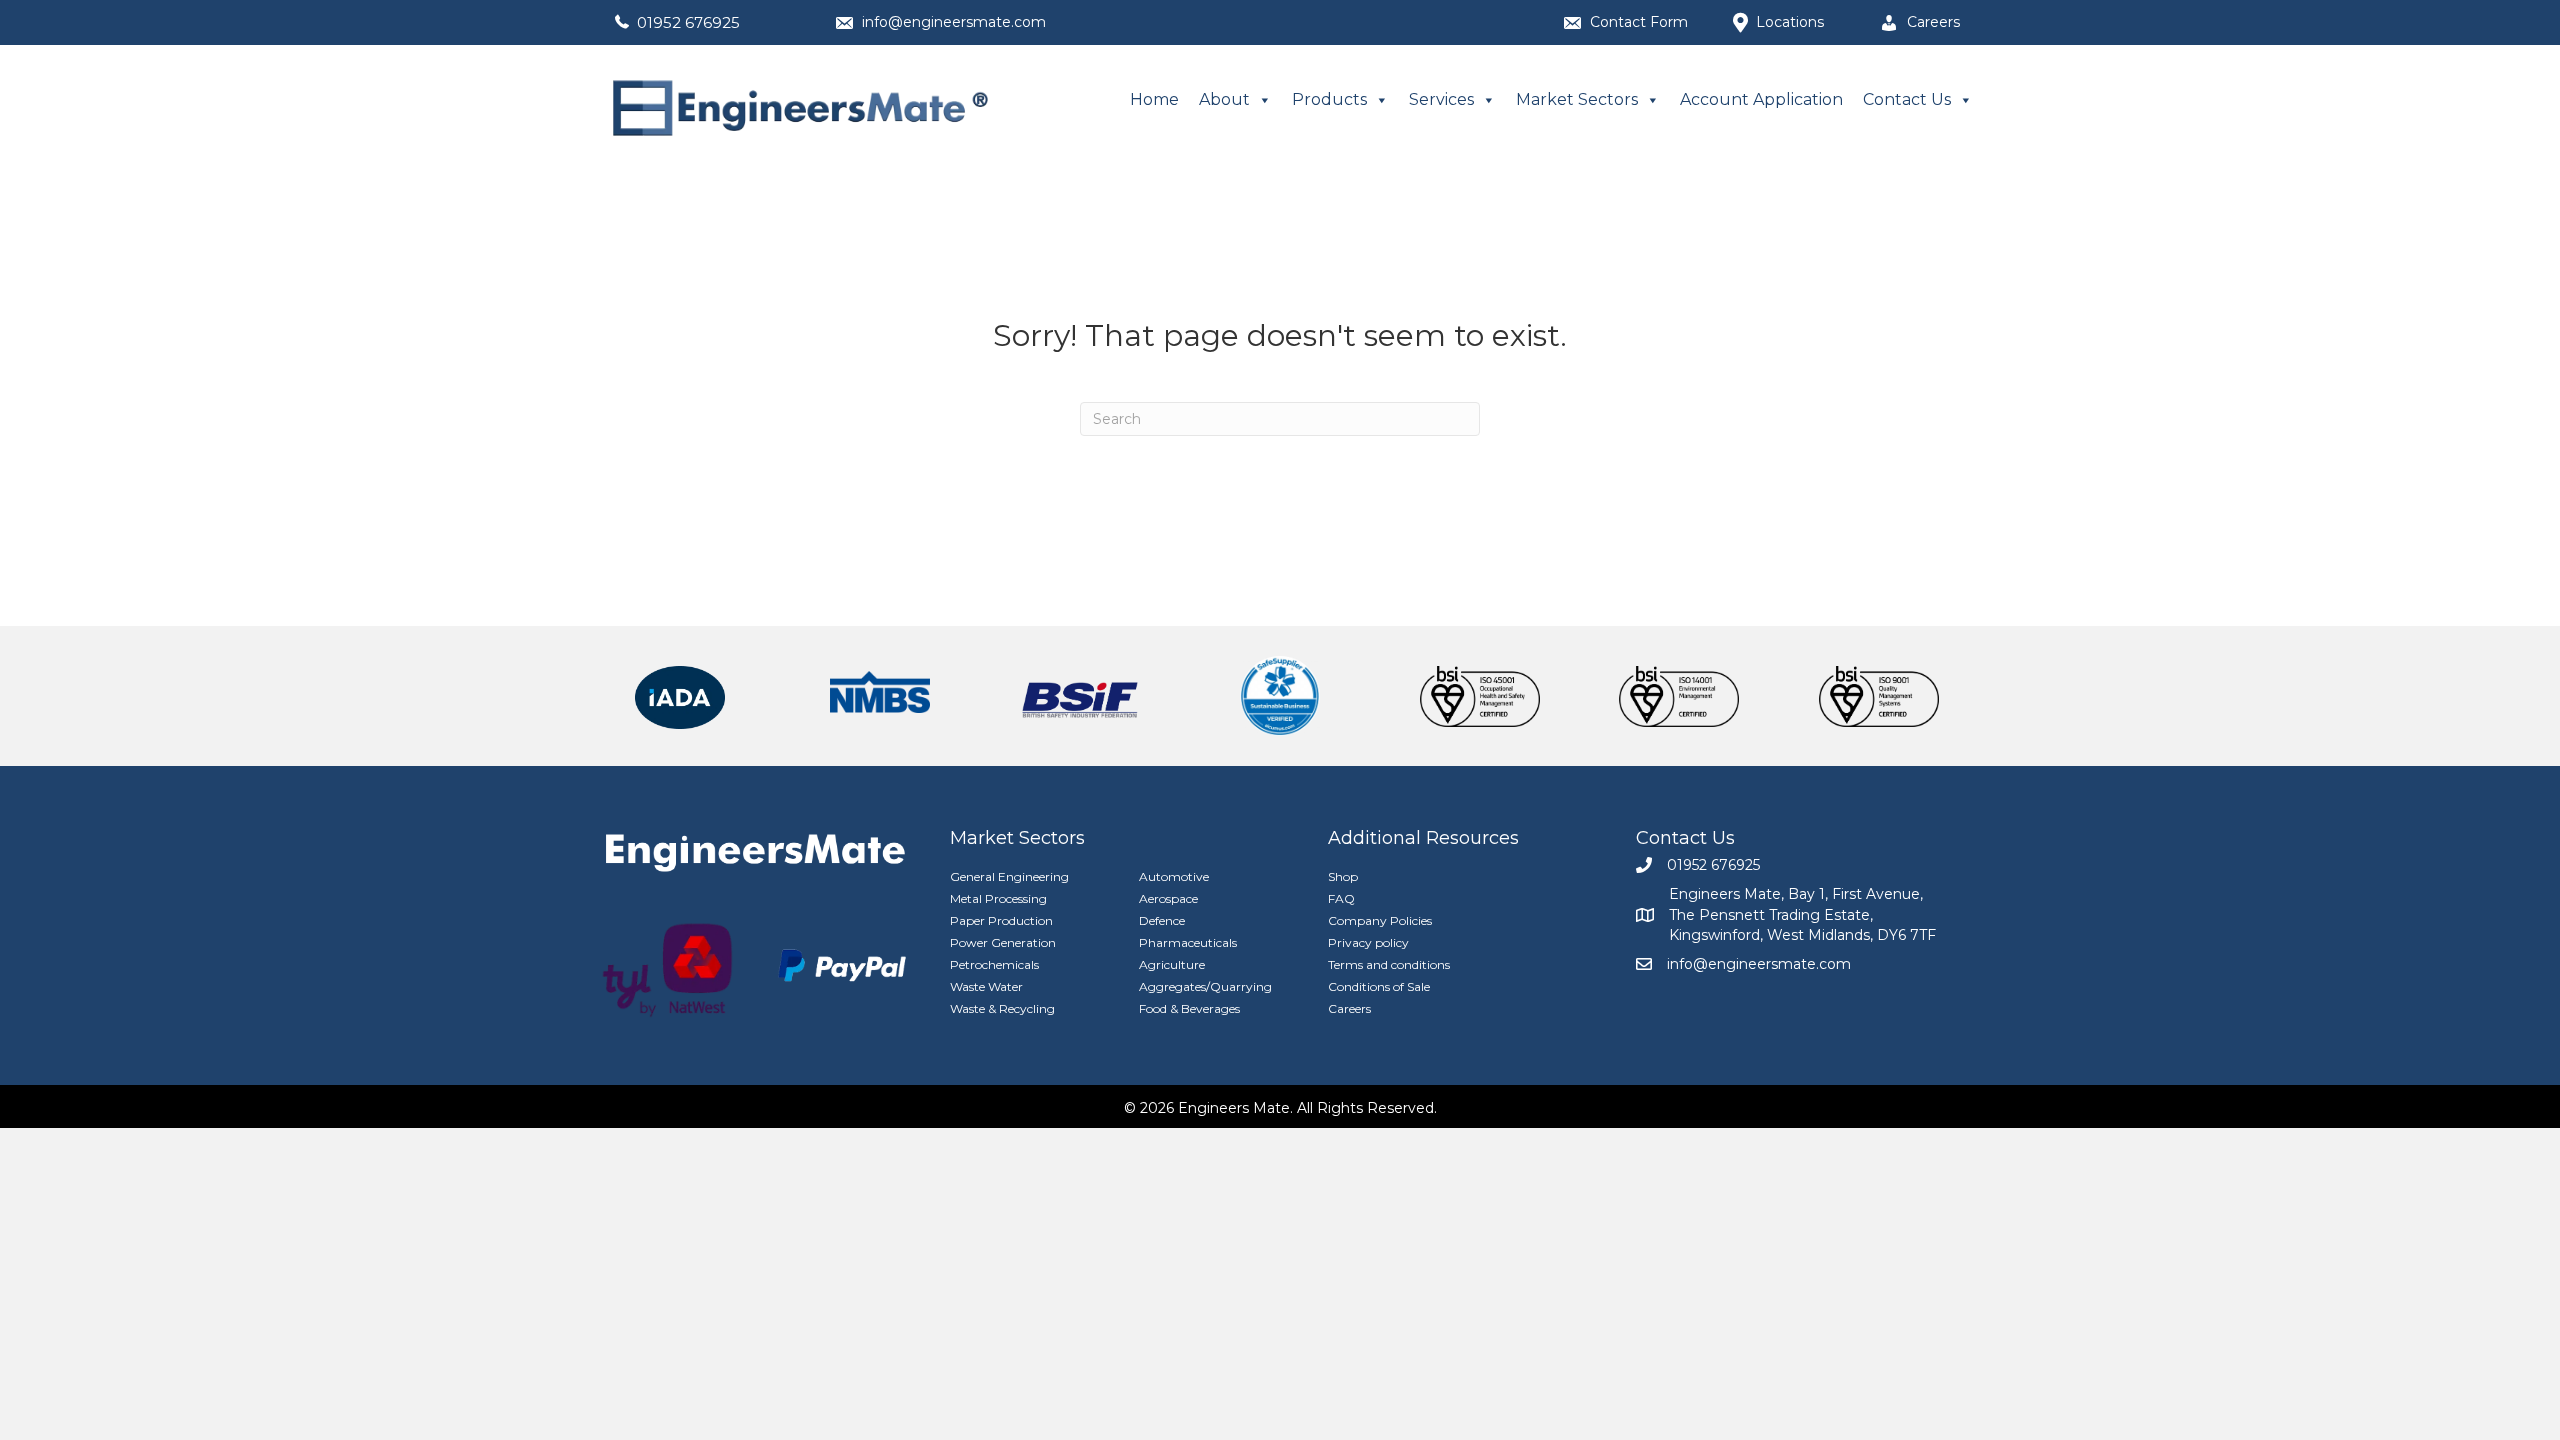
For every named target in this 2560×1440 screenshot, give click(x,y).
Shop (1343, 876)
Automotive (1174, 876)
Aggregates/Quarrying (1205, 986)
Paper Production (1001, 920)
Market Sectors (1577, 99)
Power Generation (1003, 942)
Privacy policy (1368, 942)
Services (1441, 99)
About (1224, 99)
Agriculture (1172, 964)
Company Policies (1380, 920)
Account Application (1761, 99)
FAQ (1341, 898)
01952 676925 (688, 22)
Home (1154, 99)
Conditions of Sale (1379, 986)
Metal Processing (998, 898)
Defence (1162, 920)
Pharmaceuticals (1188, 942)
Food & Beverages (1189, 1008)
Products (1329, 99)
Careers (1349, 1008)
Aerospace (1168, 898)
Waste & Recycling (1002, 1008)
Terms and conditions (1389, 964)
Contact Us (1907, 99)
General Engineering (1009, 876)
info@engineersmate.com (954, 22)
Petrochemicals (994, 964)
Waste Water (986, 986)
